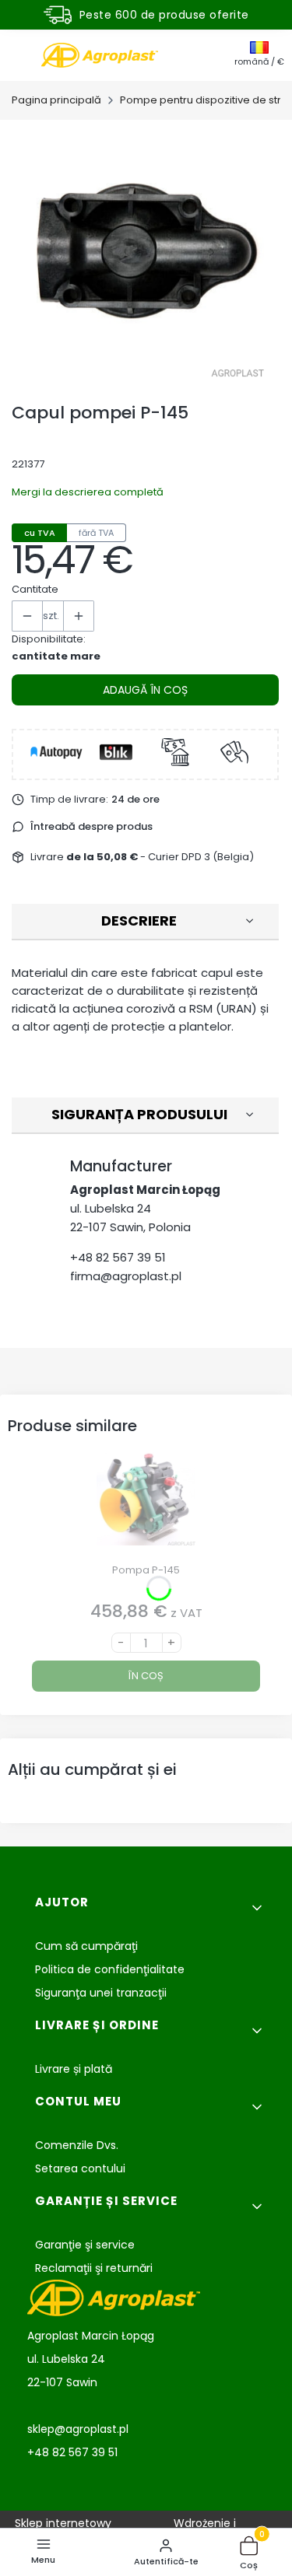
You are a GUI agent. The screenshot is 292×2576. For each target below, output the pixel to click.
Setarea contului (80, 2168)
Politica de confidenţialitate (110, 1969)
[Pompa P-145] (146, 1505)
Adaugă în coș (145, 690)
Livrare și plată (74, 2069)
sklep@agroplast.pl (78, 2429)
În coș (146, 1676)
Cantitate (35, 589)
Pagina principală (56, 100)
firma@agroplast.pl (126, 1276)
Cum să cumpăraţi (86, 1946)
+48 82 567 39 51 (118, 1257)
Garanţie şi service (85, 2245)
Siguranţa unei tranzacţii (101, 1993)
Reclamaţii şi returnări (94, 2268)
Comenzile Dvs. (77, 2145)
